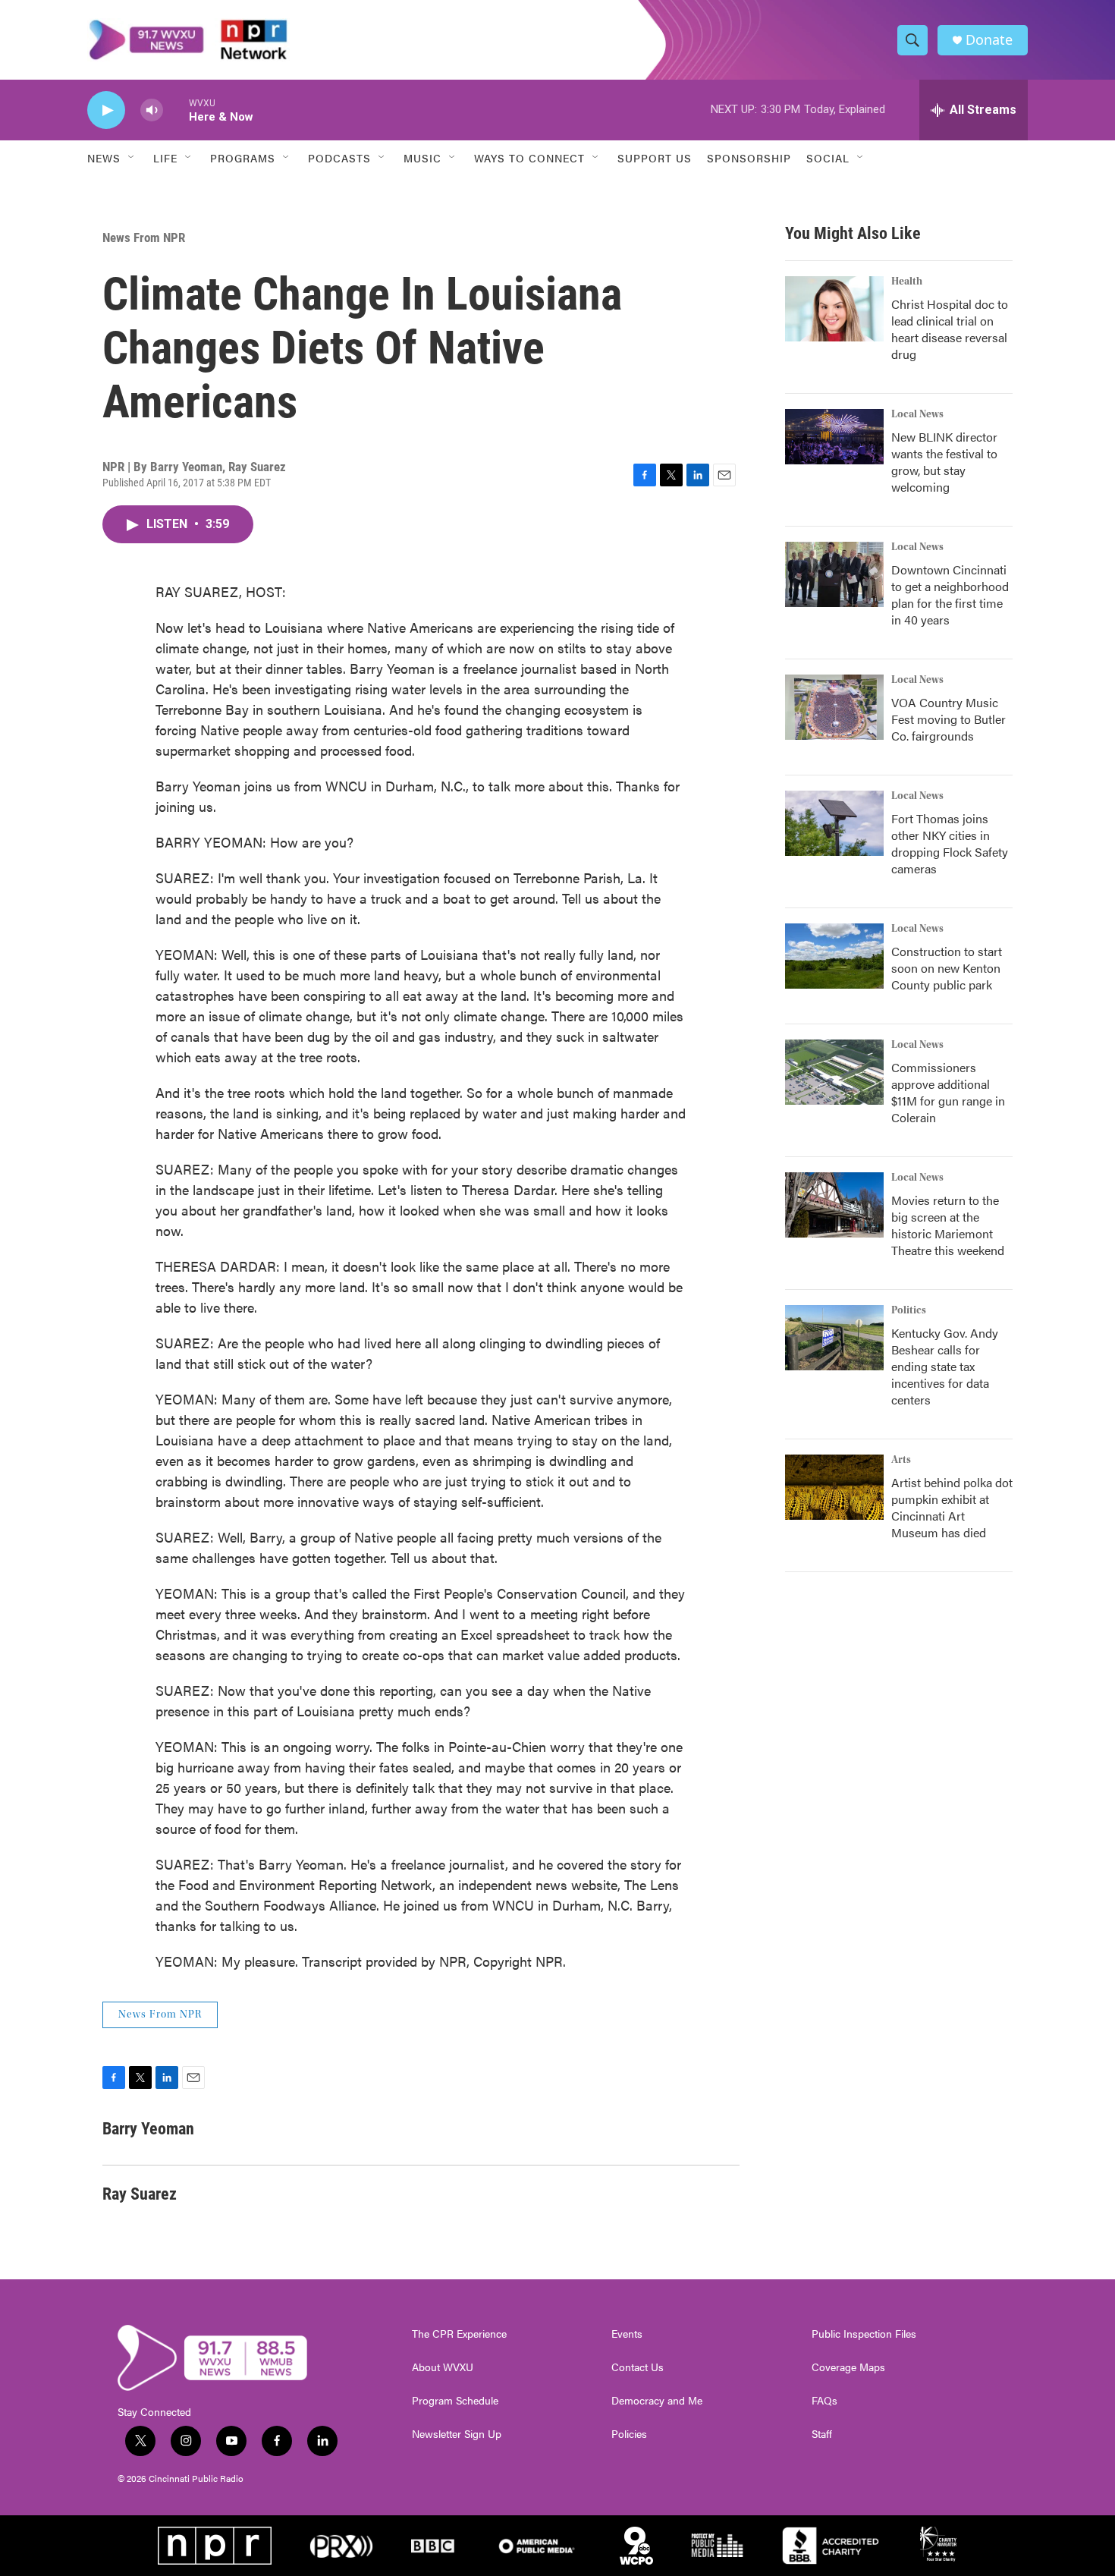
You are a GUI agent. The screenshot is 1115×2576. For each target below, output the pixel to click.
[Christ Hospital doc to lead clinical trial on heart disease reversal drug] (834, 309)
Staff (822, 2434)
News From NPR (144, 237)
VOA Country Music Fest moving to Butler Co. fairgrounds (949, 719)
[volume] (152, 110)
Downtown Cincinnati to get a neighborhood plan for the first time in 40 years (950, 594)
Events (627, 2334)
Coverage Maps (848, 2367)
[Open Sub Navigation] (132, 158)
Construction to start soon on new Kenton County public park (947, 968)
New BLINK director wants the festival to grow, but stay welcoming (944, 462)
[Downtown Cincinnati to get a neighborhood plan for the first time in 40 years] (834, 574)
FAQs (824, 2401)
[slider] (176, 110)
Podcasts (339, 158)
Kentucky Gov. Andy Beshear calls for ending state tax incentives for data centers (945, 1366)
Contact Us (638, 2367)
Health (907, 282)
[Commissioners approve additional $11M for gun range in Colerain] (834, 1072)
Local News (917, 414)
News (104, 158)
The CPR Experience (459, 2334)
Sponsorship (749, 158)
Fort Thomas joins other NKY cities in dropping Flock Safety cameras (950, 843)
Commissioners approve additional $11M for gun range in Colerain (948, 1092)
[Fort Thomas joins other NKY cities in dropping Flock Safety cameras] (834, 823)
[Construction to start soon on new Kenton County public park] (834, 956)
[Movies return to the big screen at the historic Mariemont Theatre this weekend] (834, 1205)
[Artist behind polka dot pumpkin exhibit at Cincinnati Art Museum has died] (834, 1487)
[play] (106, 110)
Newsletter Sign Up (457, 2434)
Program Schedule (455, 2401)
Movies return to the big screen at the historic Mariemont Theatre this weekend (948, 1225)
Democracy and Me (657, 2401)
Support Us (655, 158)
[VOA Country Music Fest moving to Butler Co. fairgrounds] (834, 707)
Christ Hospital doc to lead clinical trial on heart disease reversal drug (950, 329)
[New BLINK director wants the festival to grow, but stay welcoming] (834, 437)
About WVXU (443, 2367)
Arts (901, 1460)
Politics (909, 1310)
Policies (629, 2434)
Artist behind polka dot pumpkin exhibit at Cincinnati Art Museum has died (952, 1507)
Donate (989, 40)
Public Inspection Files (864, 2334)
